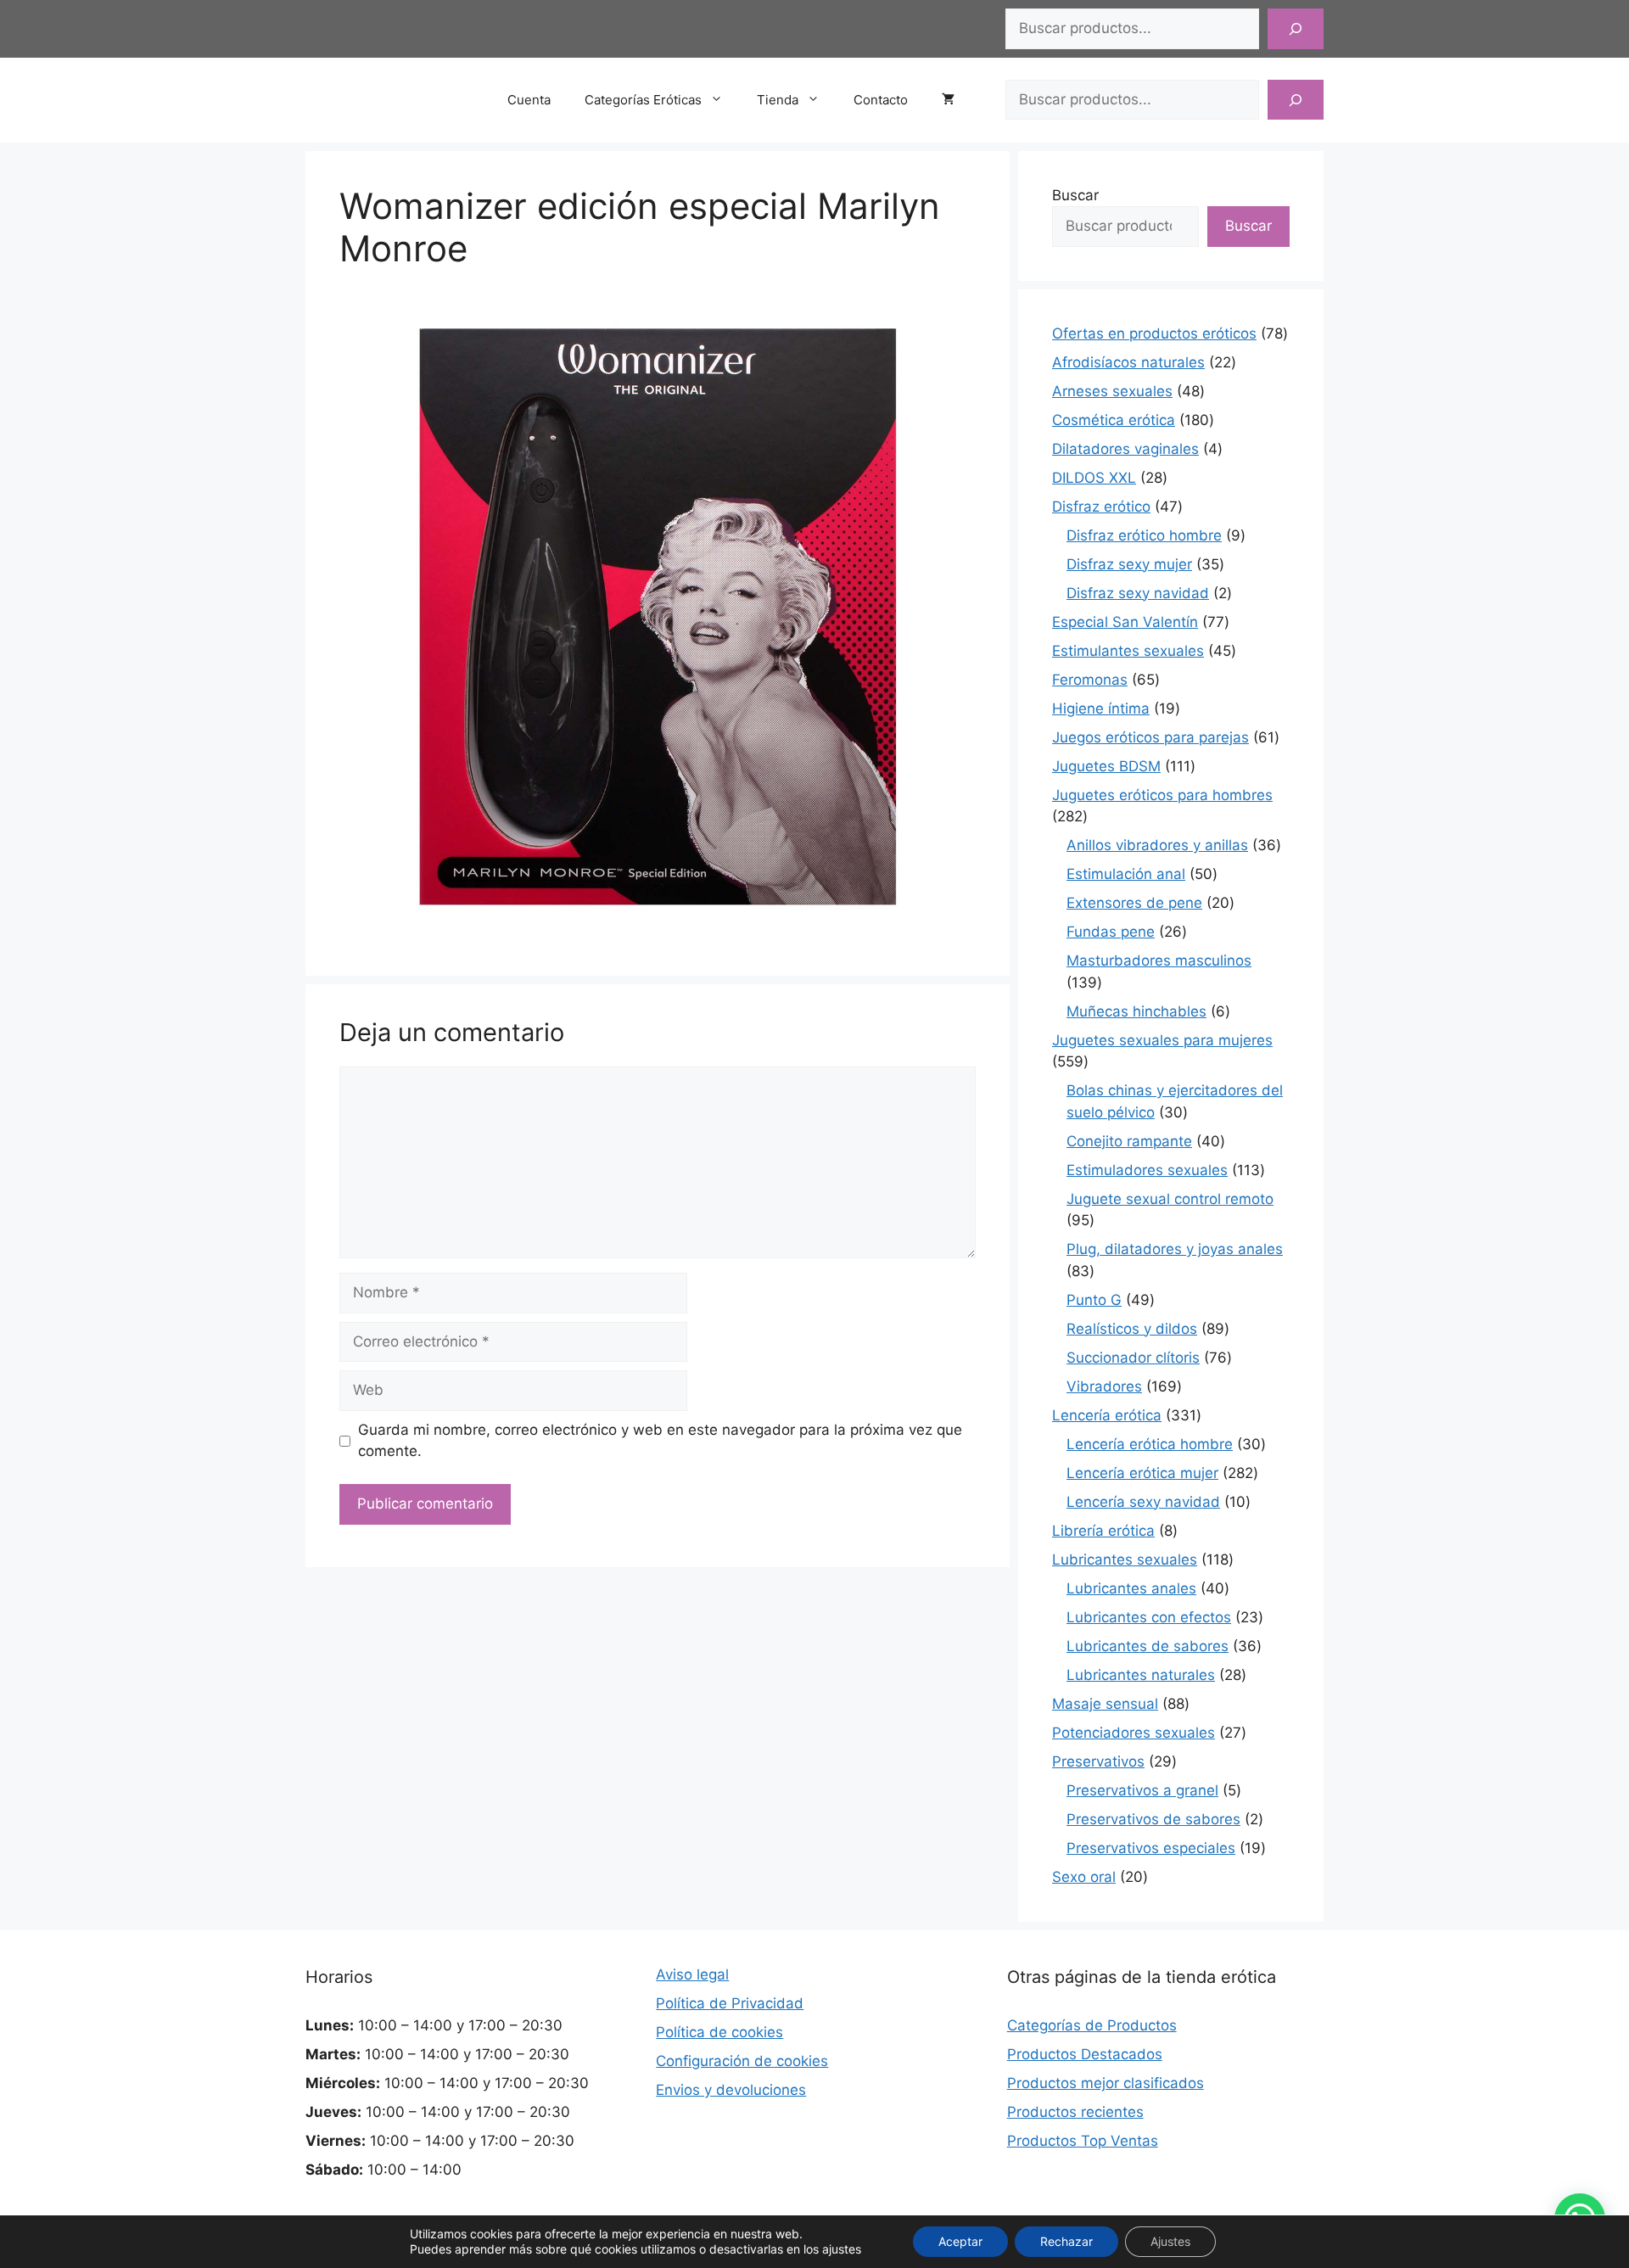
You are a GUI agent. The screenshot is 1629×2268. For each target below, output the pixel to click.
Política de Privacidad (730, 2003)
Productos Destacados (1085, 2054)
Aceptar (960, 2241)
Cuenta (529, 100)
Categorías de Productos (1092, 2025)
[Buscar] (1296, 29)
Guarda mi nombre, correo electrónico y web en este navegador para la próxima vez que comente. (660, 1441)
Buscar (1075, 195)
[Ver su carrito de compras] (957, 100)
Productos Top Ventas (1083, 2141)
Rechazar (1066, 2241)
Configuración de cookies (742, 2061)
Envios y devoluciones (731, 2090)
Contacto (881, 100)
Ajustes (1170, 2241)
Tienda (778, 100)
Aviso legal (692, 1974)
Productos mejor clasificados (1106, 2083)
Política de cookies (719, 2032)
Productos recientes (1075, 2112)
